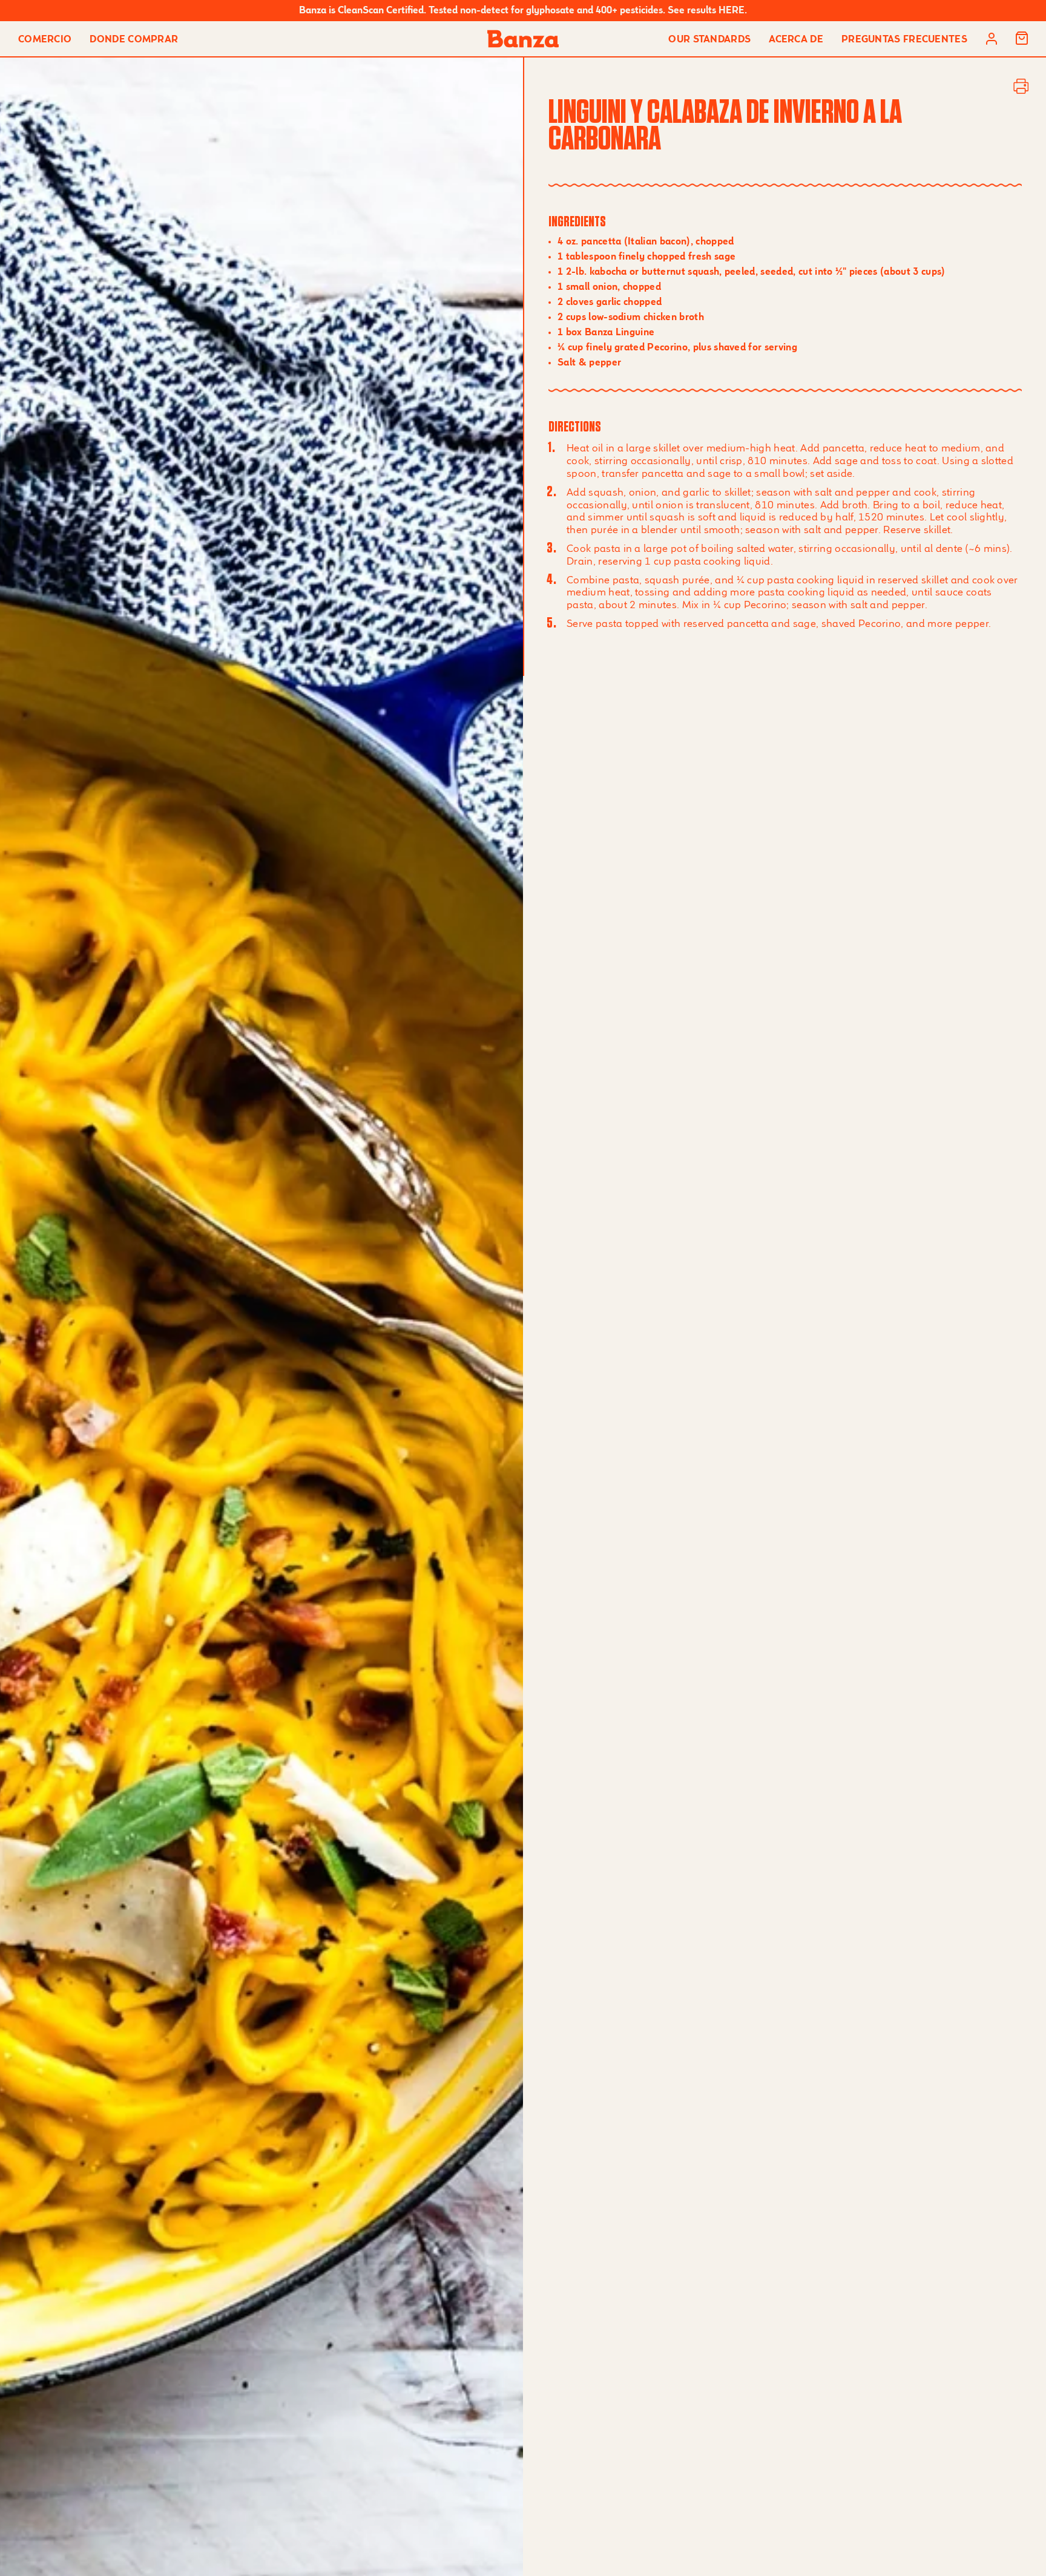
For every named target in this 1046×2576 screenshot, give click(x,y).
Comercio (45, 40)
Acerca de (796, 40)
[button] (1022, 39)
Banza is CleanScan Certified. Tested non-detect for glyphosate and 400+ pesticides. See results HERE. (523, 11)
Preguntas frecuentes (904, 40)
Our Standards (709, 40)
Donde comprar (134, 40)
